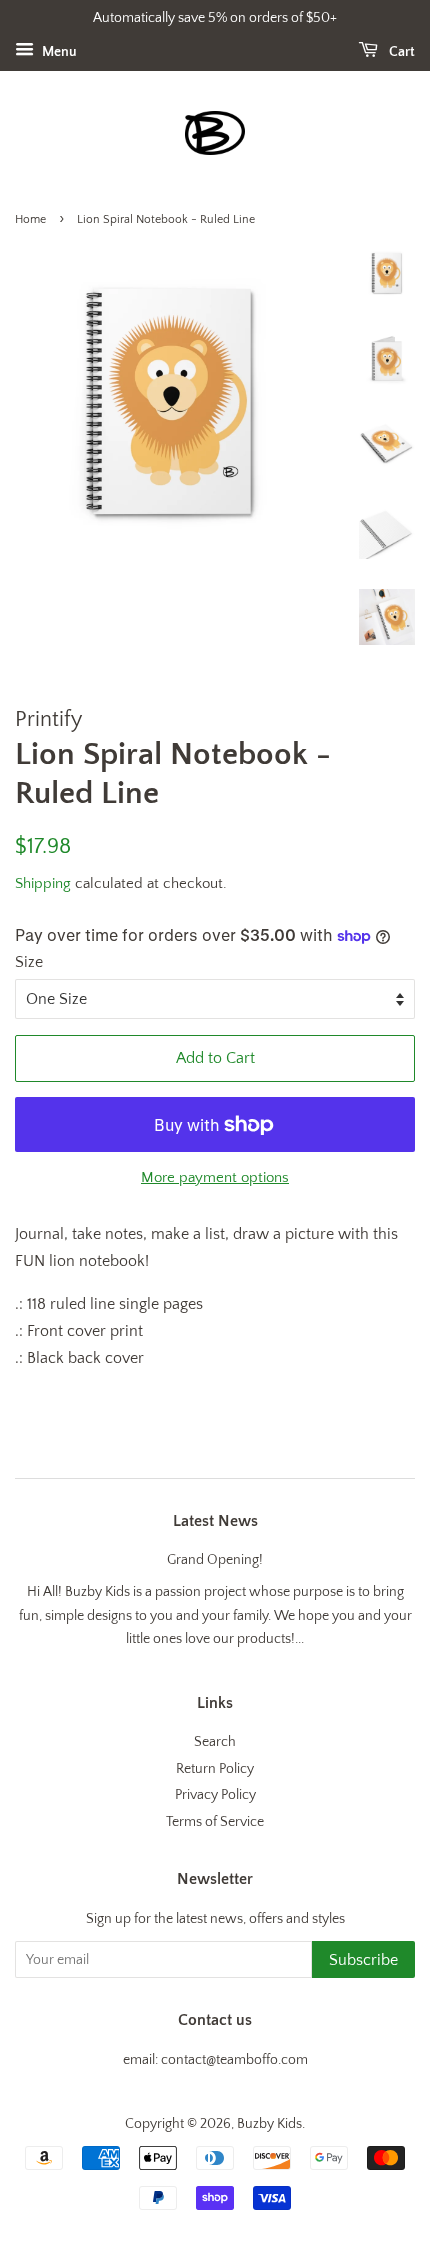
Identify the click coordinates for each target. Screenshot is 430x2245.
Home (30, 219)
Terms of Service (215, 1822)
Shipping (43, 883)
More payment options (215, 1177)
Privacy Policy (215, 1795)
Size (29, 962)
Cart (400, 52)
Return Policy (215, 1769)
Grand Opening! (215, 1560)
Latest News (215, 1521)
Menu (58, 52)
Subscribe (363, 1960)
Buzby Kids (269, 2124)
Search (215, 1742)
